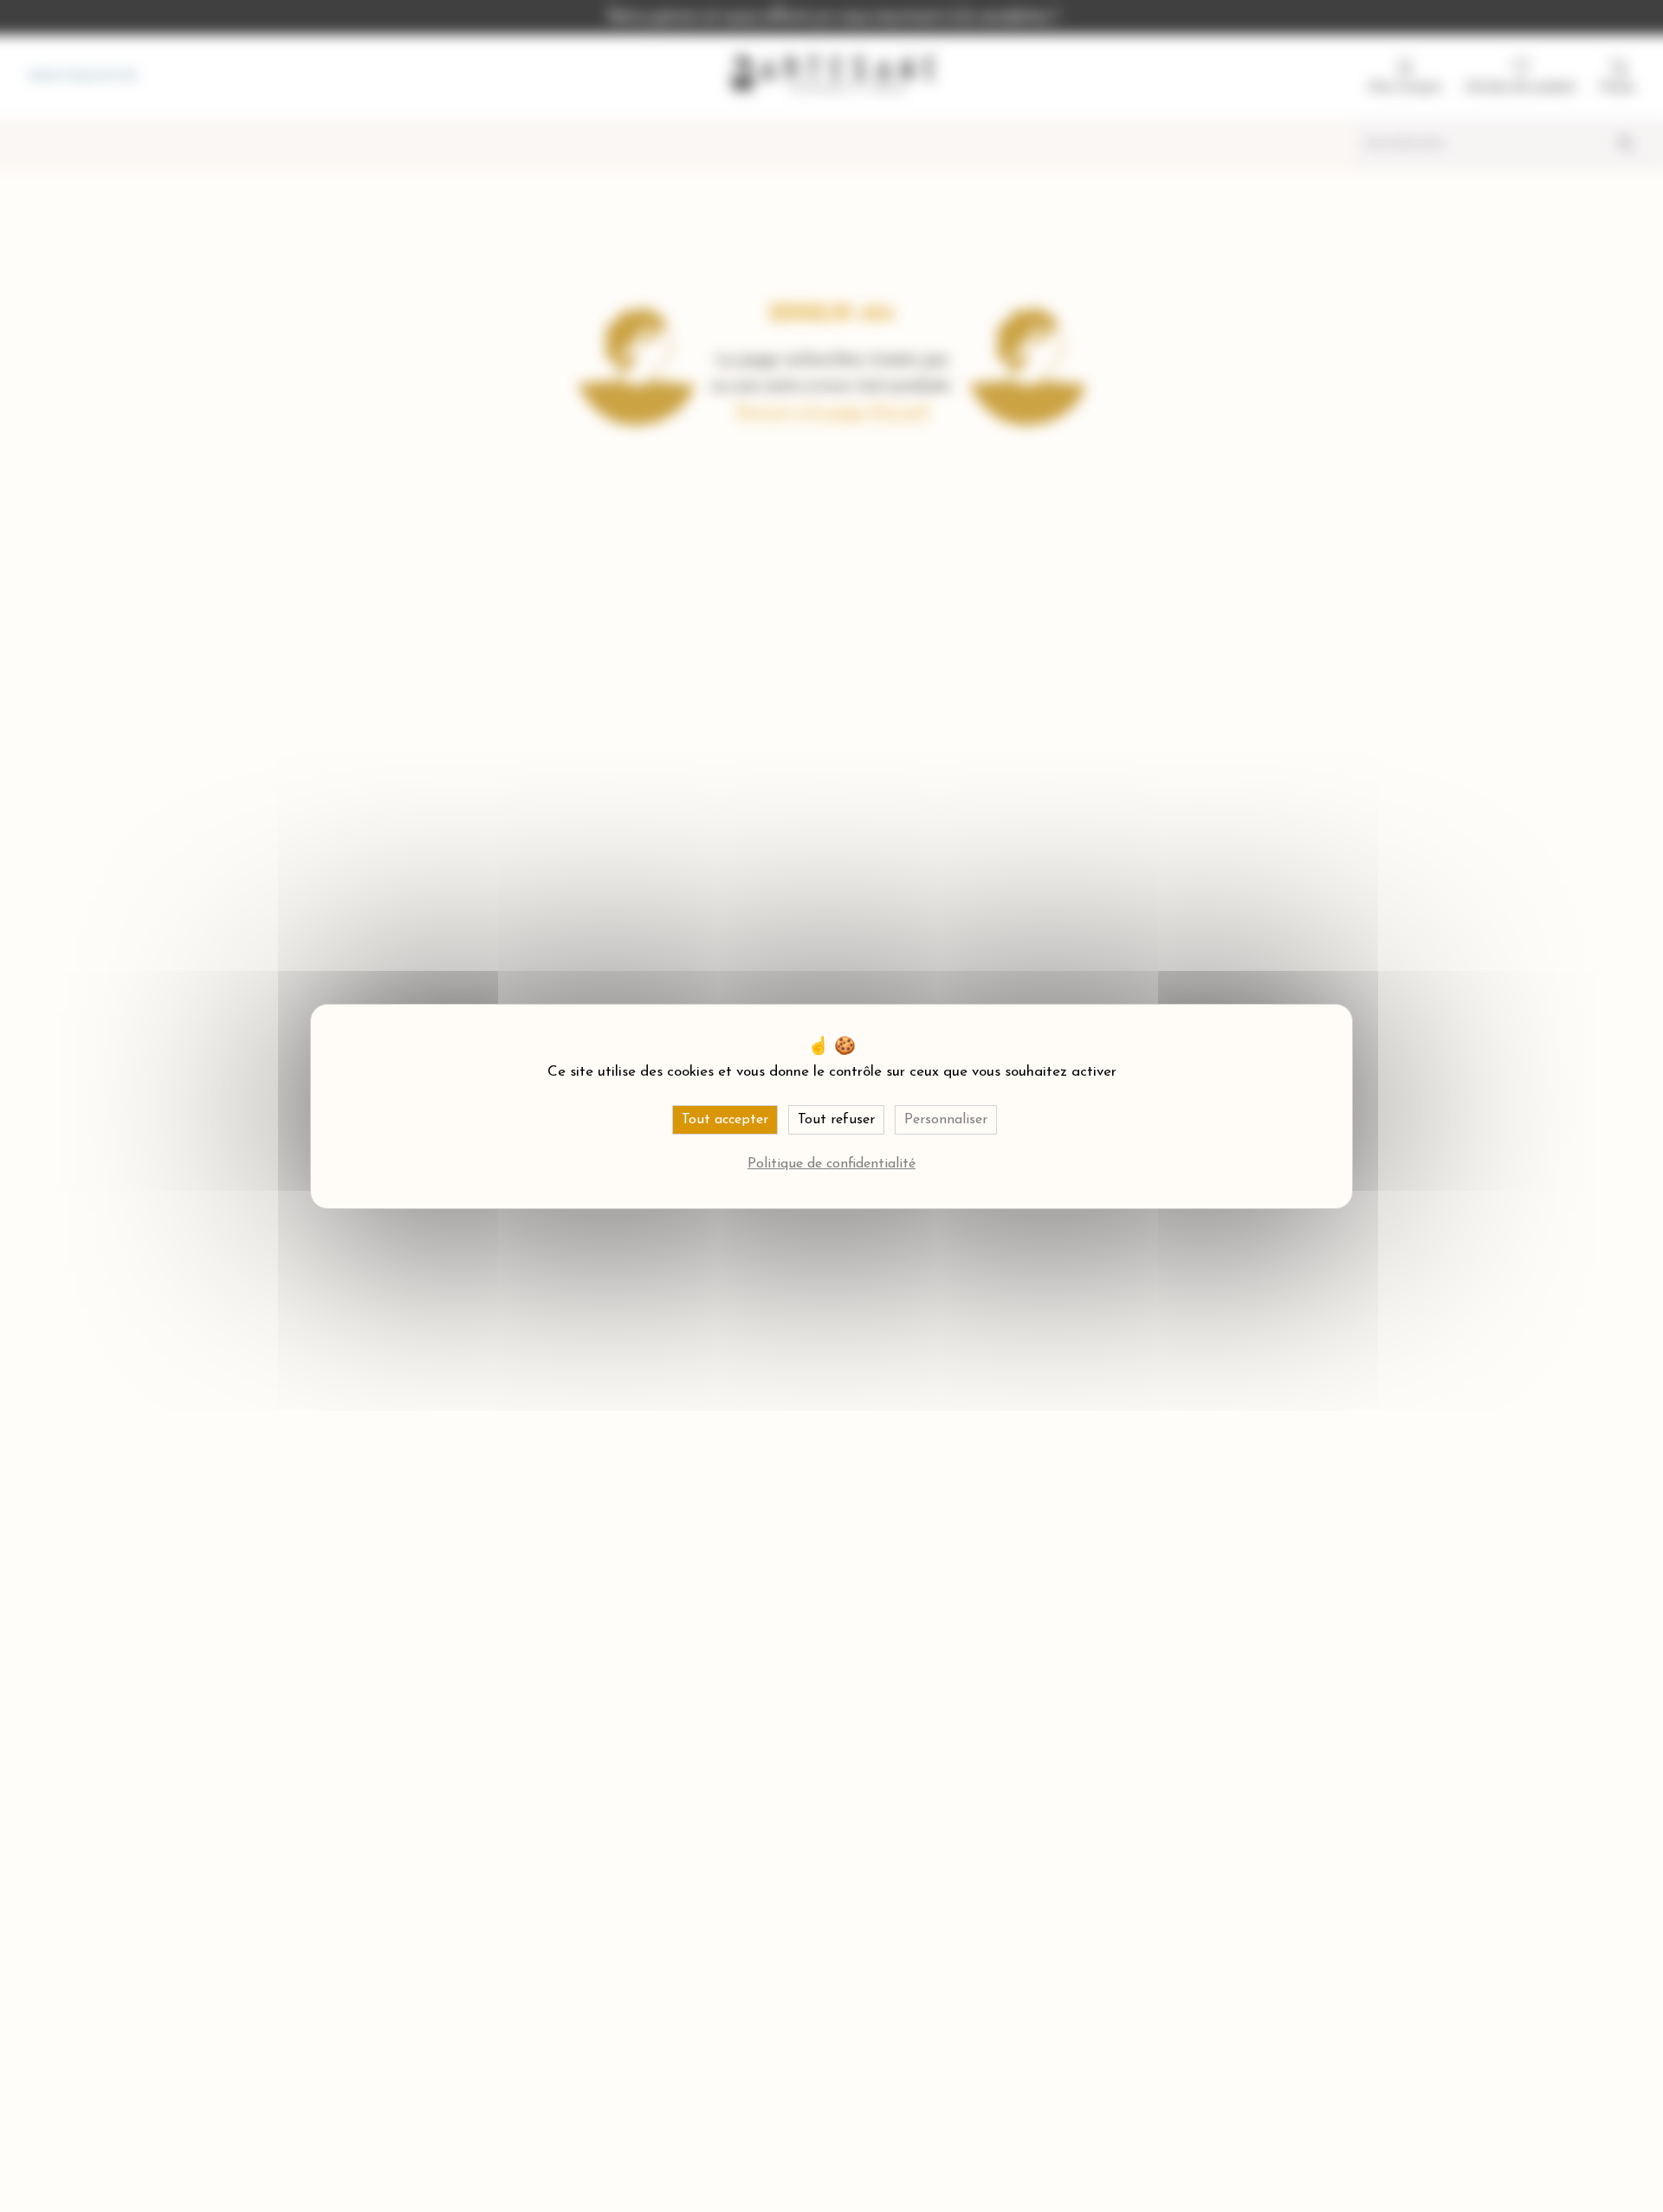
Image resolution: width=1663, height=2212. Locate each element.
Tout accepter (725, 1120)
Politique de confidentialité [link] (831, 1164)
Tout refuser (836, 1120)
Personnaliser (946, 1120)
